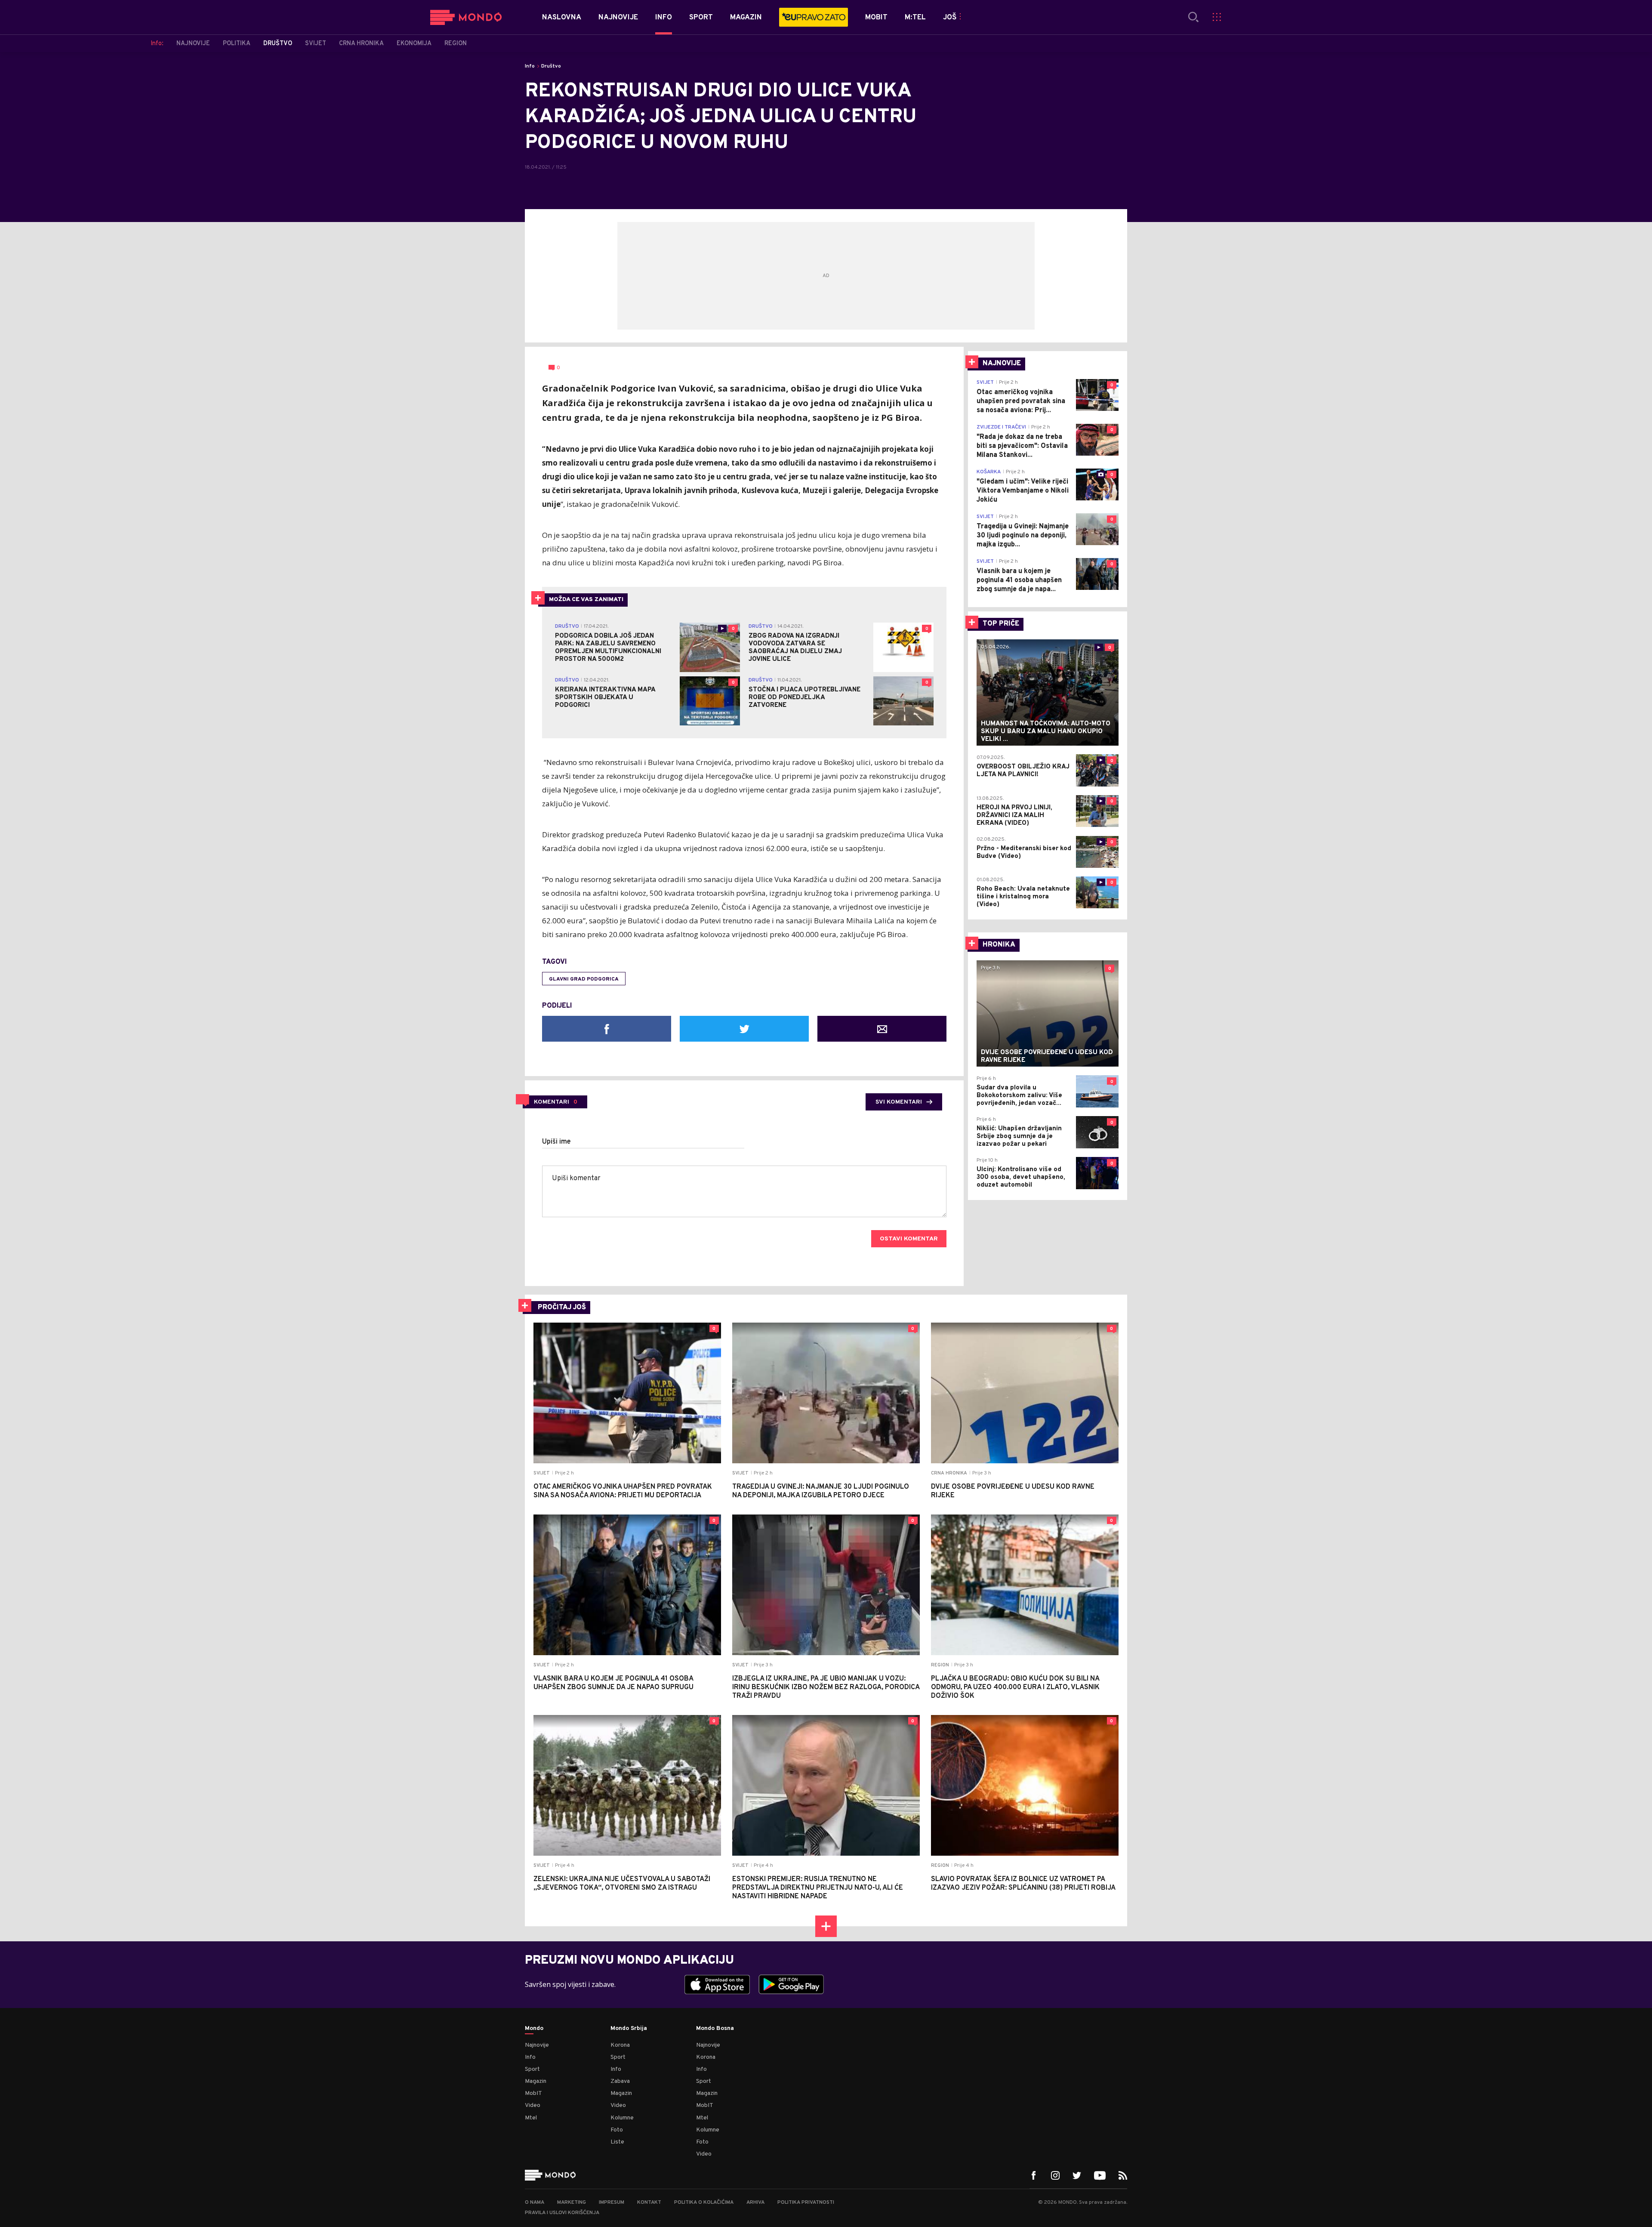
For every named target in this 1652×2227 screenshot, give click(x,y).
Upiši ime (556, 1142)
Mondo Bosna (715, 2029)
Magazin (536, 2081)
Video (533, 2105)
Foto (617, 2130)
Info (530, 66)
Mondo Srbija (629, 2029)
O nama (535, 2202)
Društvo (551, 66)
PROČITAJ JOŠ (562, 1308)
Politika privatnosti (806, 2202)
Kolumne (622, 2118)
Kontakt (649, 2202)
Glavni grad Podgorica (584, 979)
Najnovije (537, 2045)
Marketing (572, 2202)
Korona (620, 2045)
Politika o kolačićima (704, 2202)
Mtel (531, 2118)
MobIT (533, 2093)
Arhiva (755, 2202)
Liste (617, 2142)
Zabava (620, 2081)
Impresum (612, 2202)
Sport (532, 2069)
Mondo (534, 2029)
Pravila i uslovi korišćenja (562, 2213)
